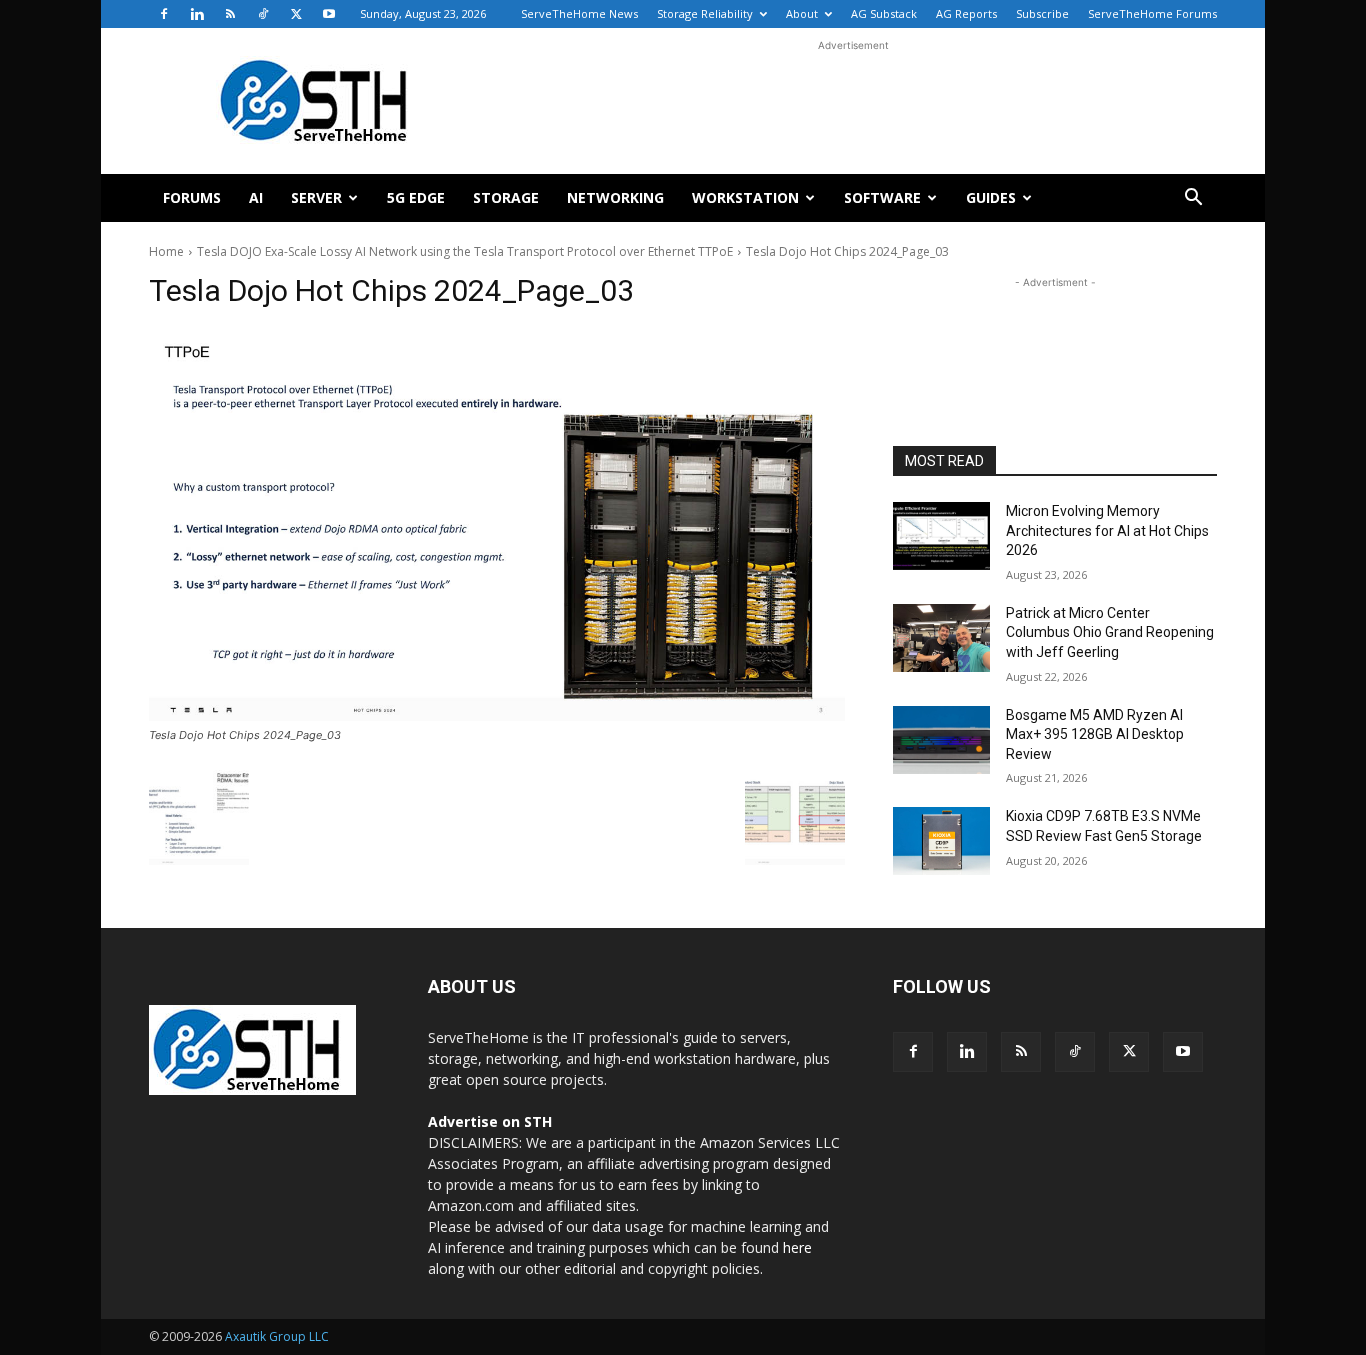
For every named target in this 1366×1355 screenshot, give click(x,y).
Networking (615, 197)
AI (256, 197)
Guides (991, 197)
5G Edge (416, 197)
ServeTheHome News (579, 13)
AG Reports (966, 13)
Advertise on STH (490, 1121)
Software (882, 197)
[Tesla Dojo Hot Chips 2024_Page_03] (497, 525)
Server (316, 197)
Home (166, 251)
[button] (1193, 199)
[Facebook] (164, 14)
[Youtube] (329, 14)
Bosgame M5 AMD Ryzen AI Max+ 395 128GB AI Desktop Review (1095, 734)
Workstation (745, 197)
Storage (506, 197)
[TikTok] (263, 14)
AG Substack (884, 13)
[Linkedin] (197, 14)
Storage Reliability (705, 13)
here (797, 1247)
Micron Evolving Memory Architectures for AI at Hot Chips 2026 (1107, 530)
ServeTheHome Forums (1152, 13)
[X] (296, 14)
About (802, 13)
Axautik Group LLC (277, 1336)
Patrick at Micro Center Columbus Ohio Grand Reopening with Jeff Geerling (1110, 632)
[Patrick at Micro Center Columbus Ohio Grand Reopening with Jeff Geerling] (941, 638)
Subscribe (1042, 13)
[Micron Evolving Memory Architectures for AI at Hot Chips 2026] (941, 536)
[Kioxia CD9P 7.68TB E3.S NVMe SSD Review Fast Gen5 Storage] (941, 841)
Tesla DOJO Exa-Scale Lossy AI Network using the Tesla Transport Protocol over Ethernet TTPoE (465, 251)
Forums (192, 197)
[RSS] (230, 14)
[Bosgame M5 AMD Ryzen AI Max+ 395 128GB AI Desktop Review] (941, 740)
